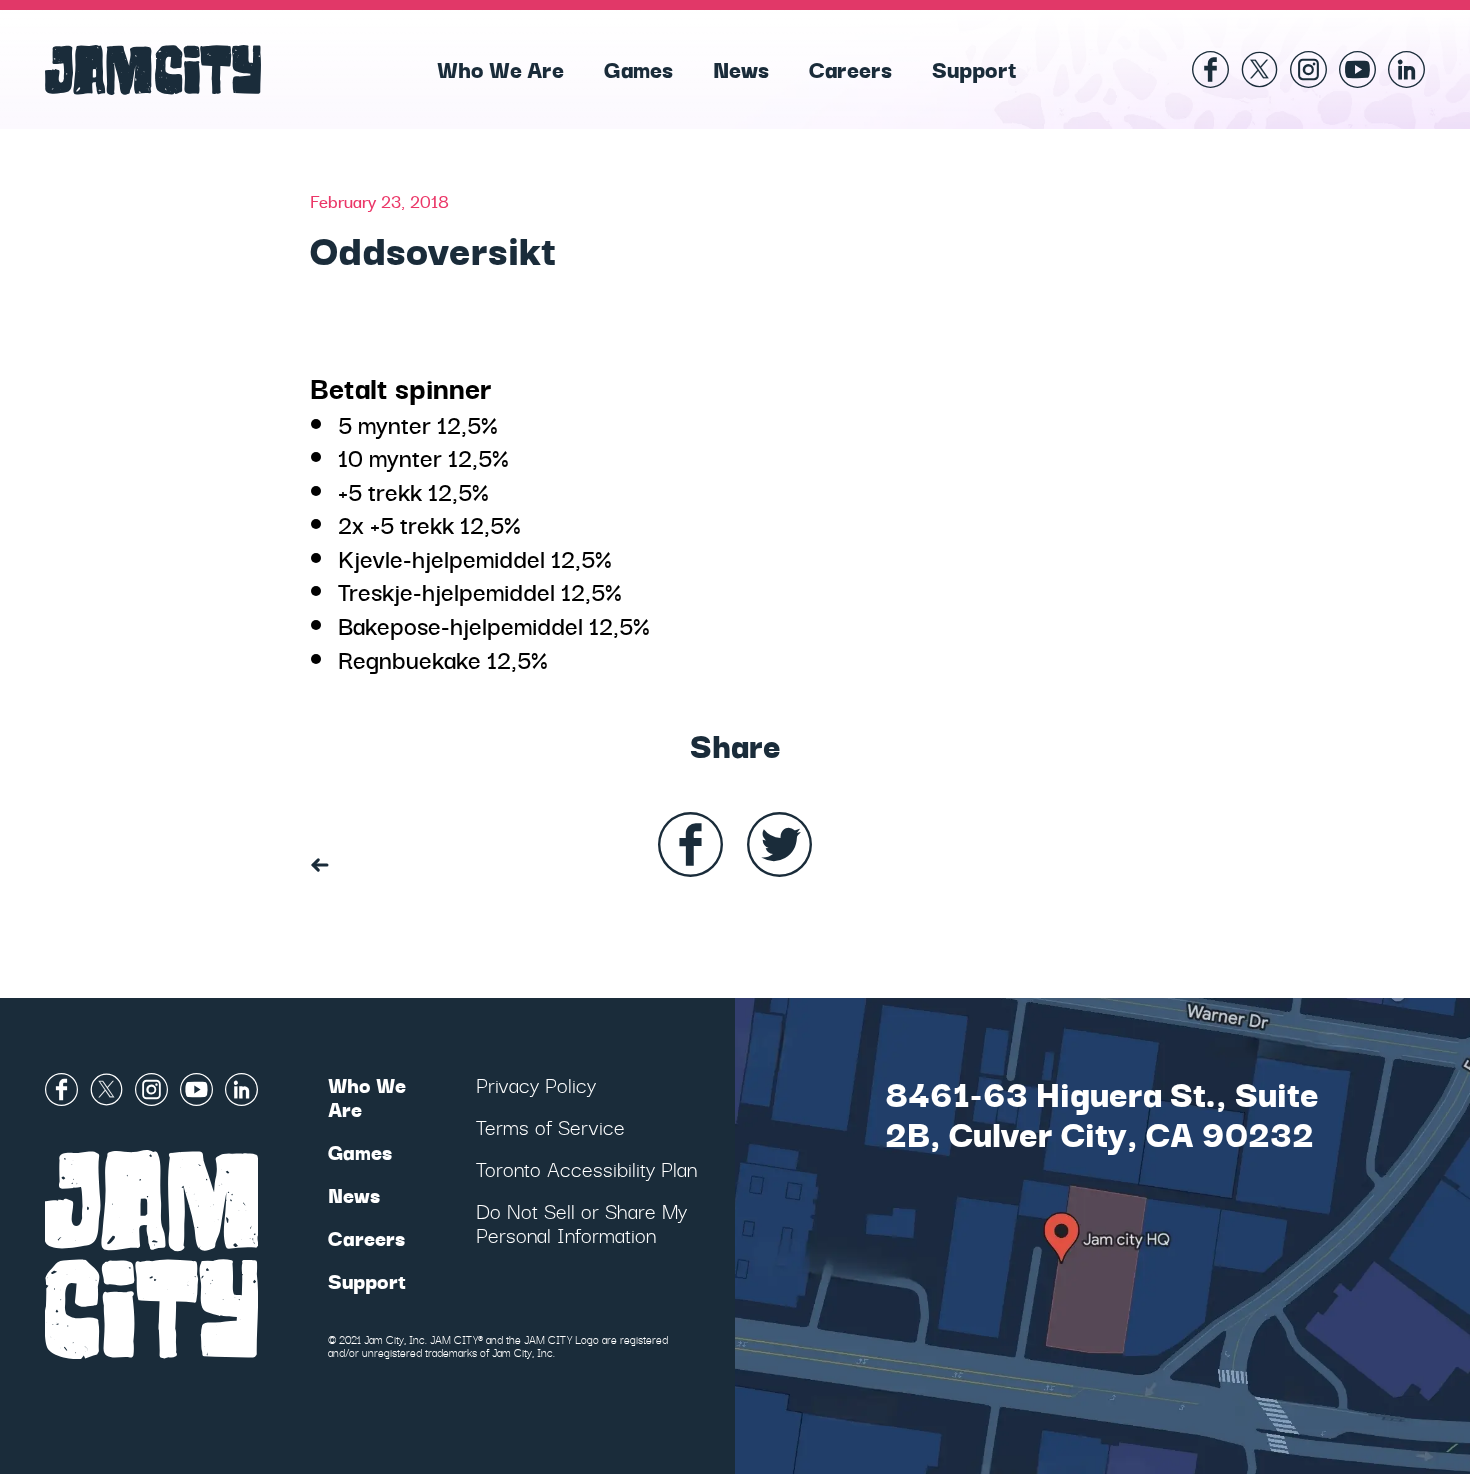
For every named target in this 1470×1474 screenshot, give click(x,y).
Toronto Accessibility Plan (586, 1168)
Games (638, 68)
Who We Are (500, 68)
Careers (850, 68)
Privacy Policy (536, 1084)
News (741, 68)
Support (974, 68)
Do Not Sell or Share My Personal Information (581, 1222)
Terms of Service (550, 1126)
